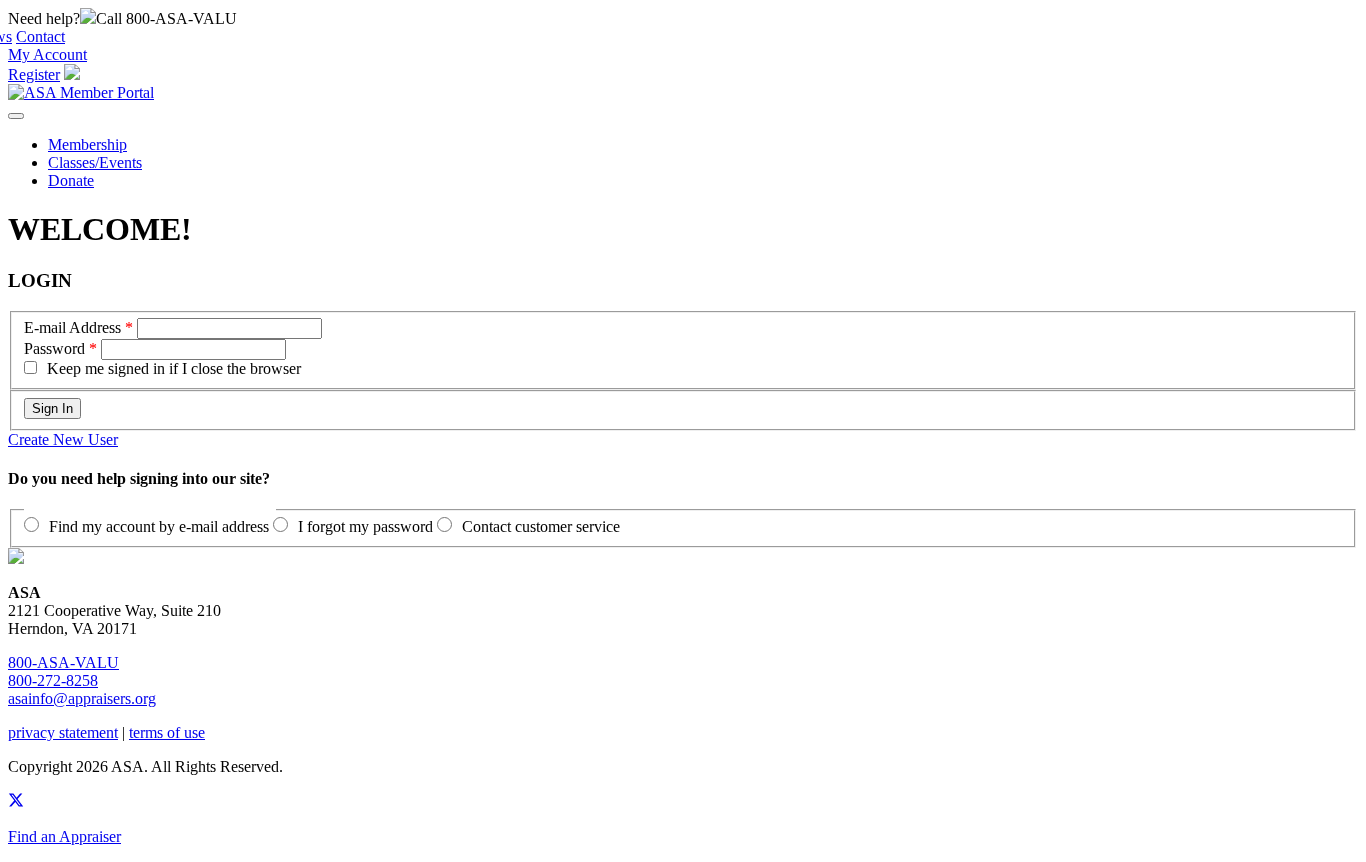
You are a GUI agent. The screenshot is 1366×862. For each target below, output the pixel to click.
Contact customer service (541, 526)
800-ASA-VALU (63, 662)
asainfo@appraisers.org (82, 698)
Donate (71, 180)
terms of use (167, 732)
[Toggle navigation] (16, 116)
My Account (47, 54)
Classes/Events (95, 162)
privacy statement (63, 732)
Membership (87, 144)
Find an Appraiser (64, 836)
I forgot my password (365, 526)
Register (34, 74)
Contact (40, 36)
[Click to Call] (88, 18)
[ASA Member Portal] (81, 92)
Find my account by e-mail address (159, 526)
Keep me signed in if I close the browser (174, 368)
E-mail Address (72, 327)
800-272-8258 (53, 680)
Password (54, 348)
